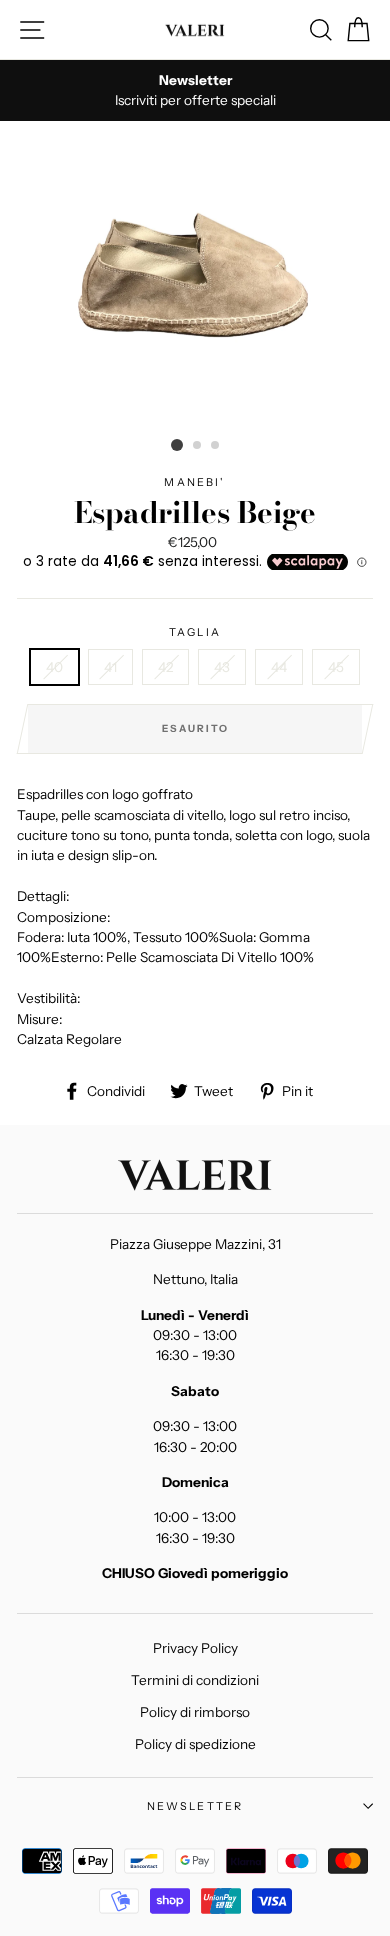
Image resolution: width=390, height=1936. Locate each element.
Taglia (195, 632)
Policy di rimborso (195, 1712)
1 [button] (177, 445)
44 (279, 667)
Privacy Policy (195, 1648)
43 (222, 667)
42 (165, 667)
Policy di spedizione (195, 1744)
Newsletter (195, 1806)
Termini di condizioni (195, 1680)
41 (110, 667)
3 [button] (216, 446)
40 (54, 667)
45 (336, 667)
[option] (195, 90)
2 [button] (198, 446)
